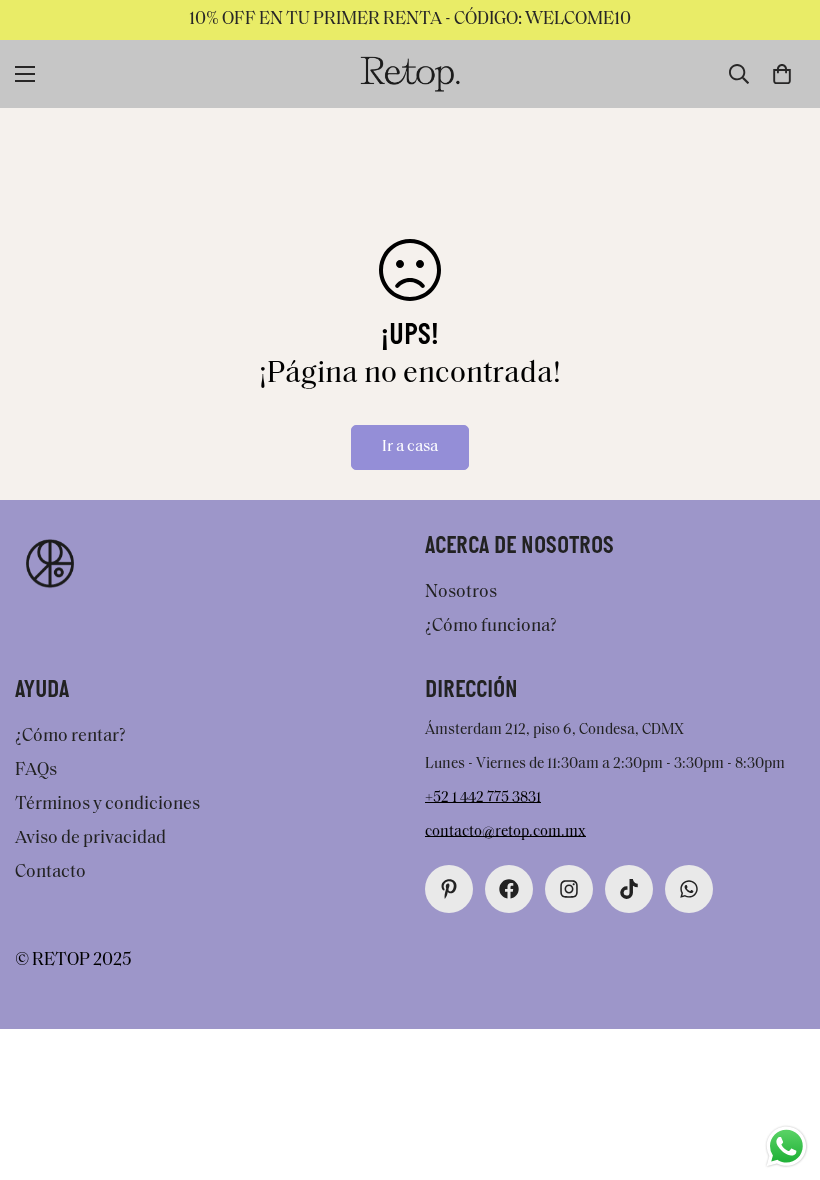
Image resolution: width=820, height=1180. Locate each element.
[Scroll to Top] (781, 1071)
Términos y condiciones (107, 805)
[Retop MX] (410, 74)
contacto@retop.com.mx (505, 832)
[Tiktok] (629, 889)
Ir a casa (410, 447)
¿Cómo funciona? (491, 627)
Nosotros (461, 593)
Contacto (50, 873)
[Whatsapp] (689, 889)
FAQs (36, 771)
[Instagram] (569, 889)
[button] (782, 74)
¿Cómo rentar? (70, 737)
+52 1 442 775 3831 (483, 798)
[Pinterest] (449, 889)
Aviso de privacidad (90, 839)
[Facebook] (509, 889)
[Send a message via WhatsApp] (786, 1146)
